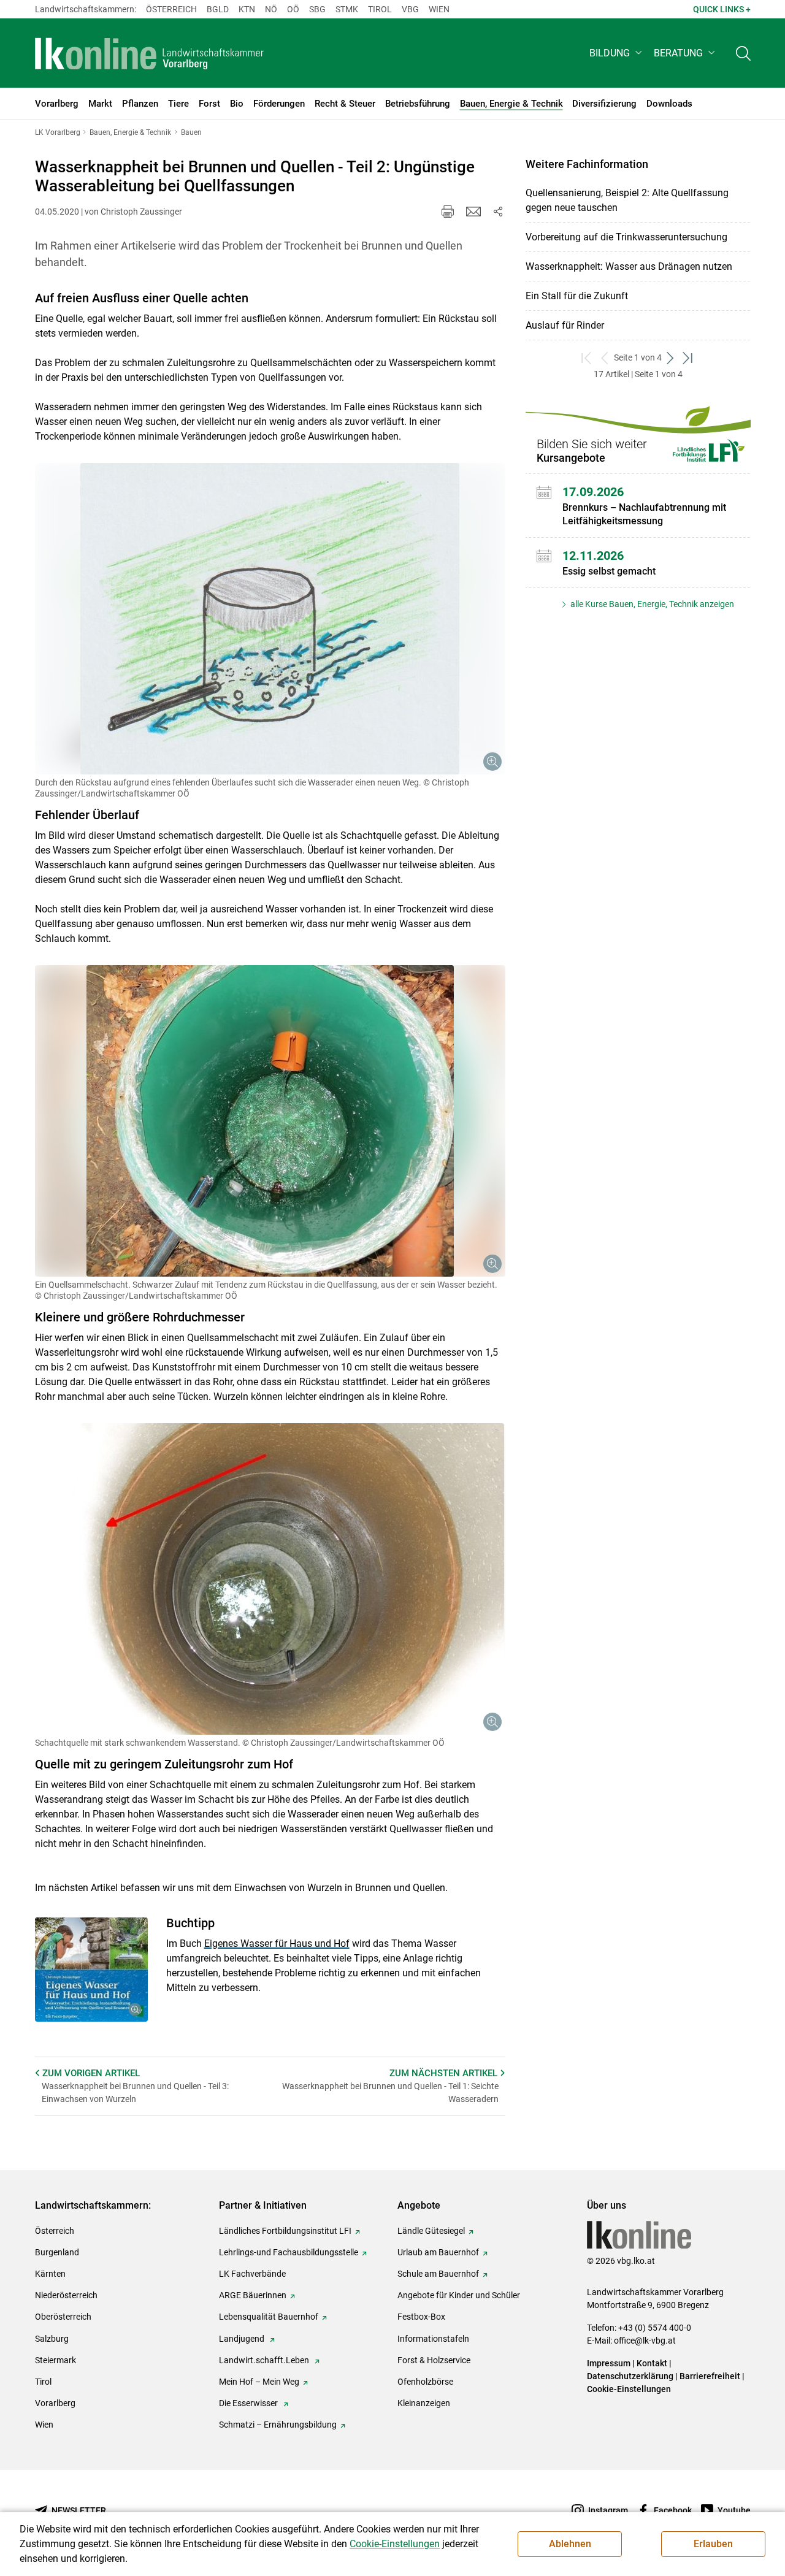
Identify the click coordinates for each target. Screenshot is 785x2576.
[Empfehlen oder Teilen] (498, 212)
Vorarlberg (55, 2403)
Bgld (218, 9)
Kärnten (50, 2274)
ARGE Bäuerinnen (253, 2295)
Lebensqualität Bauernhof (269, 2317)
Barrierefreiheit (710, 2376)
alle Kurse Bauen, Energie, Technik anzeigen (651, 604)
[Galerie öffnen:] (270, 619)
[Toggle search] (743, 53)
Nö (271, 9)
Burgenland (57, 2252)
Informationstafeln (433, 2339)
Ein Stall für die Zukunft (577, 296)
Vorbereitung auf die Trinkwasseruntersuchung (626, 237)
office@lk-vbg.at (645, 2341)
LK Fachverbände (252, 2274)
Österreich (171, 9)
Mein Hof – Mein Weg (259, 2382)
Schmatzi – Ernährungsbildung (278, 2425)
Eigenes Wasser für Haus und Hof (277, 1943)
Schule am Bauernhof (438, 2274)
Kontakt (652, 2363)
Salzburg (52, 2339)
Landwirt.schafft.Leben (265, 2360)
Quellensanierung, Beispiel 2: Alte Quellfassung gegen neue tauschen (627, 200)
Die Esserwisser (249, 2403)
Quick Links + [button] (722, 9)
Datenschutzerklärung (630, 2376)
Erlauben (713, 2544)
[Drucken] (448, 212)
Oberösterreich (63, 2317)
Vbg (410, 9)
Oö (293, 9)
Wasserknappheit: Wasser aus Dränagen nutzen (629, 266)
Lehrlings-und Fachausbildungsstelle (289, 2252)
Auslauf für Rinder (565, 325)
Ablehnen (570, 2544)
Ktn (247, 9)
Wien (439, 9)
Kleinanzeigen (424, 2403)
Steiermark (56, 2360)
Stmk (347, 9)
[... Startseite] (150, 53)
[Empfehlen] (473, 212)
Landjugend (243, 2339)
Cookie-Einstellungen (629, 2389)
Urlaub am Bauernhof (438, 2252)
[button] (617, 53)
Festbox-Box (421, 2317)
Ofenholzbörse (425, 2382)
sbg (317, 9)
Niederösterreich (66, 2295)
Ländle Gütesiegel (431, 2231)
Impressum (609, 2363)
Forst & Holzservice (434, 2360)
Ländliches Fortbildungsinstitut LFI (285, 2231)
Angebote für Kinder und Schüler (459, 2295)
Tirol (380, 9)
